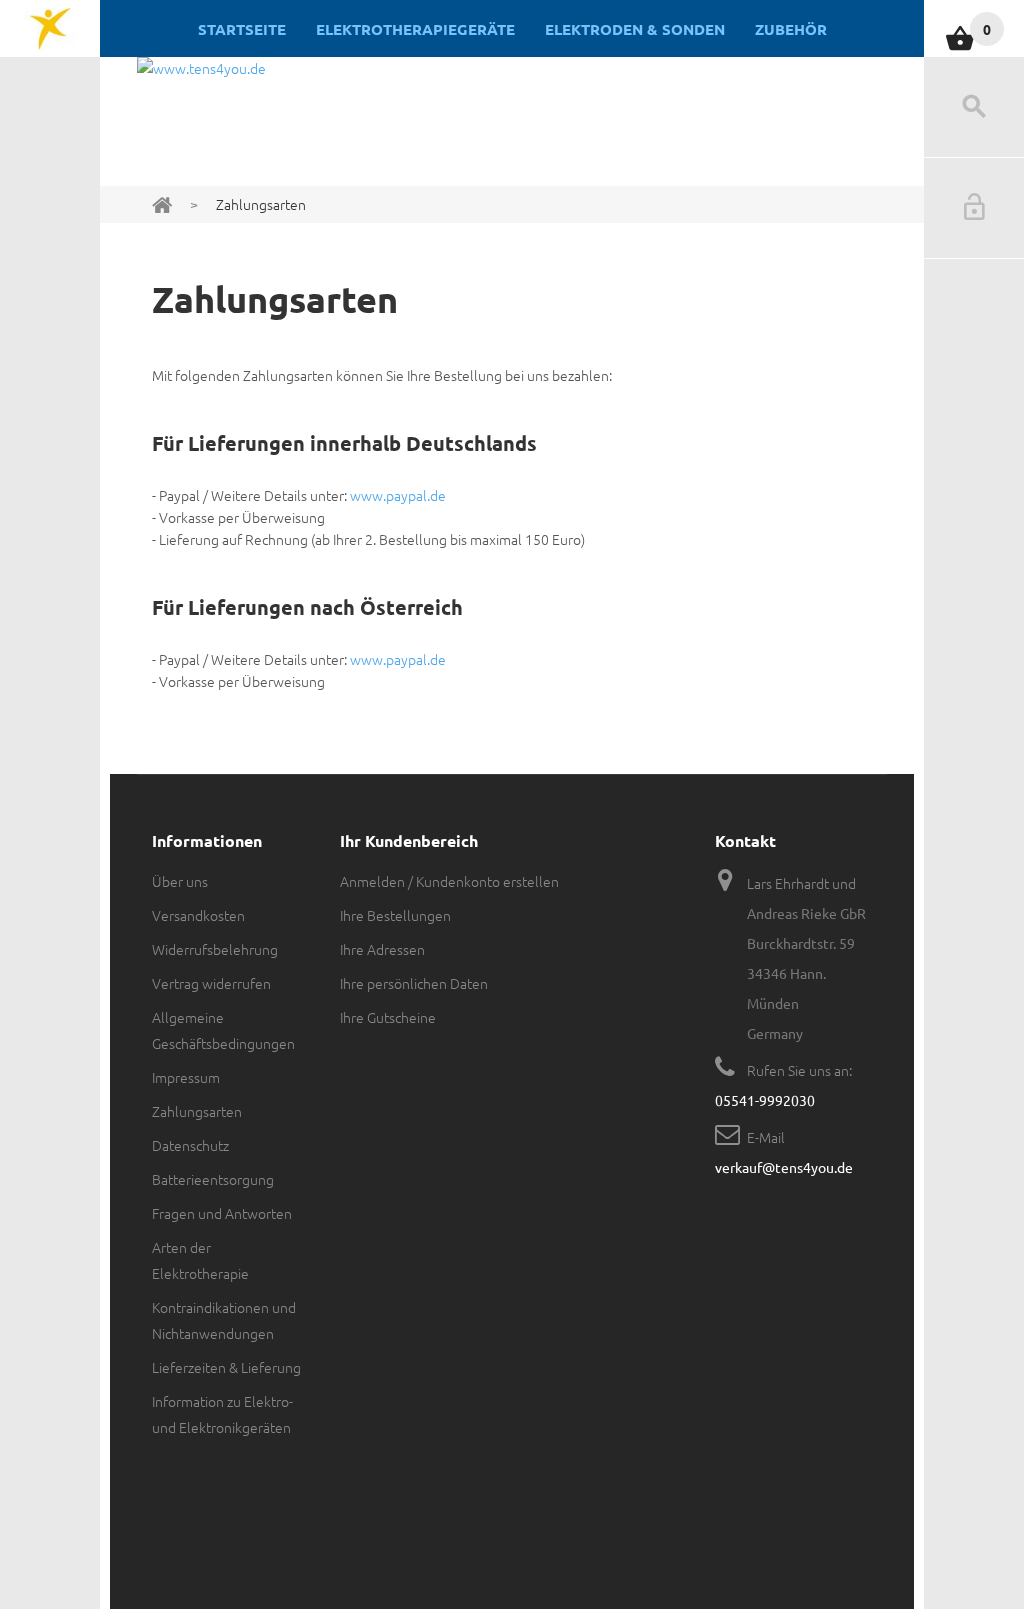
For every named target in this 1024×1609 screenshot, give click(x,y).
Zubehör (791, 29)
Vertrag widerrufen (211, 983)
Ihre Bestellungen (395, 915)
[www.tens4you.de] (50, 29)
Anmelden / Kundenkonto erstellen (449, 881)
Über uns (180, 881)
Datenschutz (190, 1145)
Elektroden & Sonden (635, 29)
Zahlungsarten (197, 1111)
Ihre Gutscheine (388, 1017)
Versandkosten (198, 915)
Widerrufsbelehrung (215, 949)
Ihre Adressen (382, 949)
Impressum (186, 1077)
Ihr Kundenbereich (409, 840)
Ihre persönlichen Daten (414, 983)
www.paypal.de (398, 495)
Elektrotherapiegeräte (415, 29)
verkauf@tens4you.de (784, 1167)
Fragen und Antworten (222, 1213)
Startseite (242, 29)
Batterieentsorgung (213, 1179)
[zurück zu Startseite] (162, 203)
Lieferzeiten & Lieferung (226, 1367)
